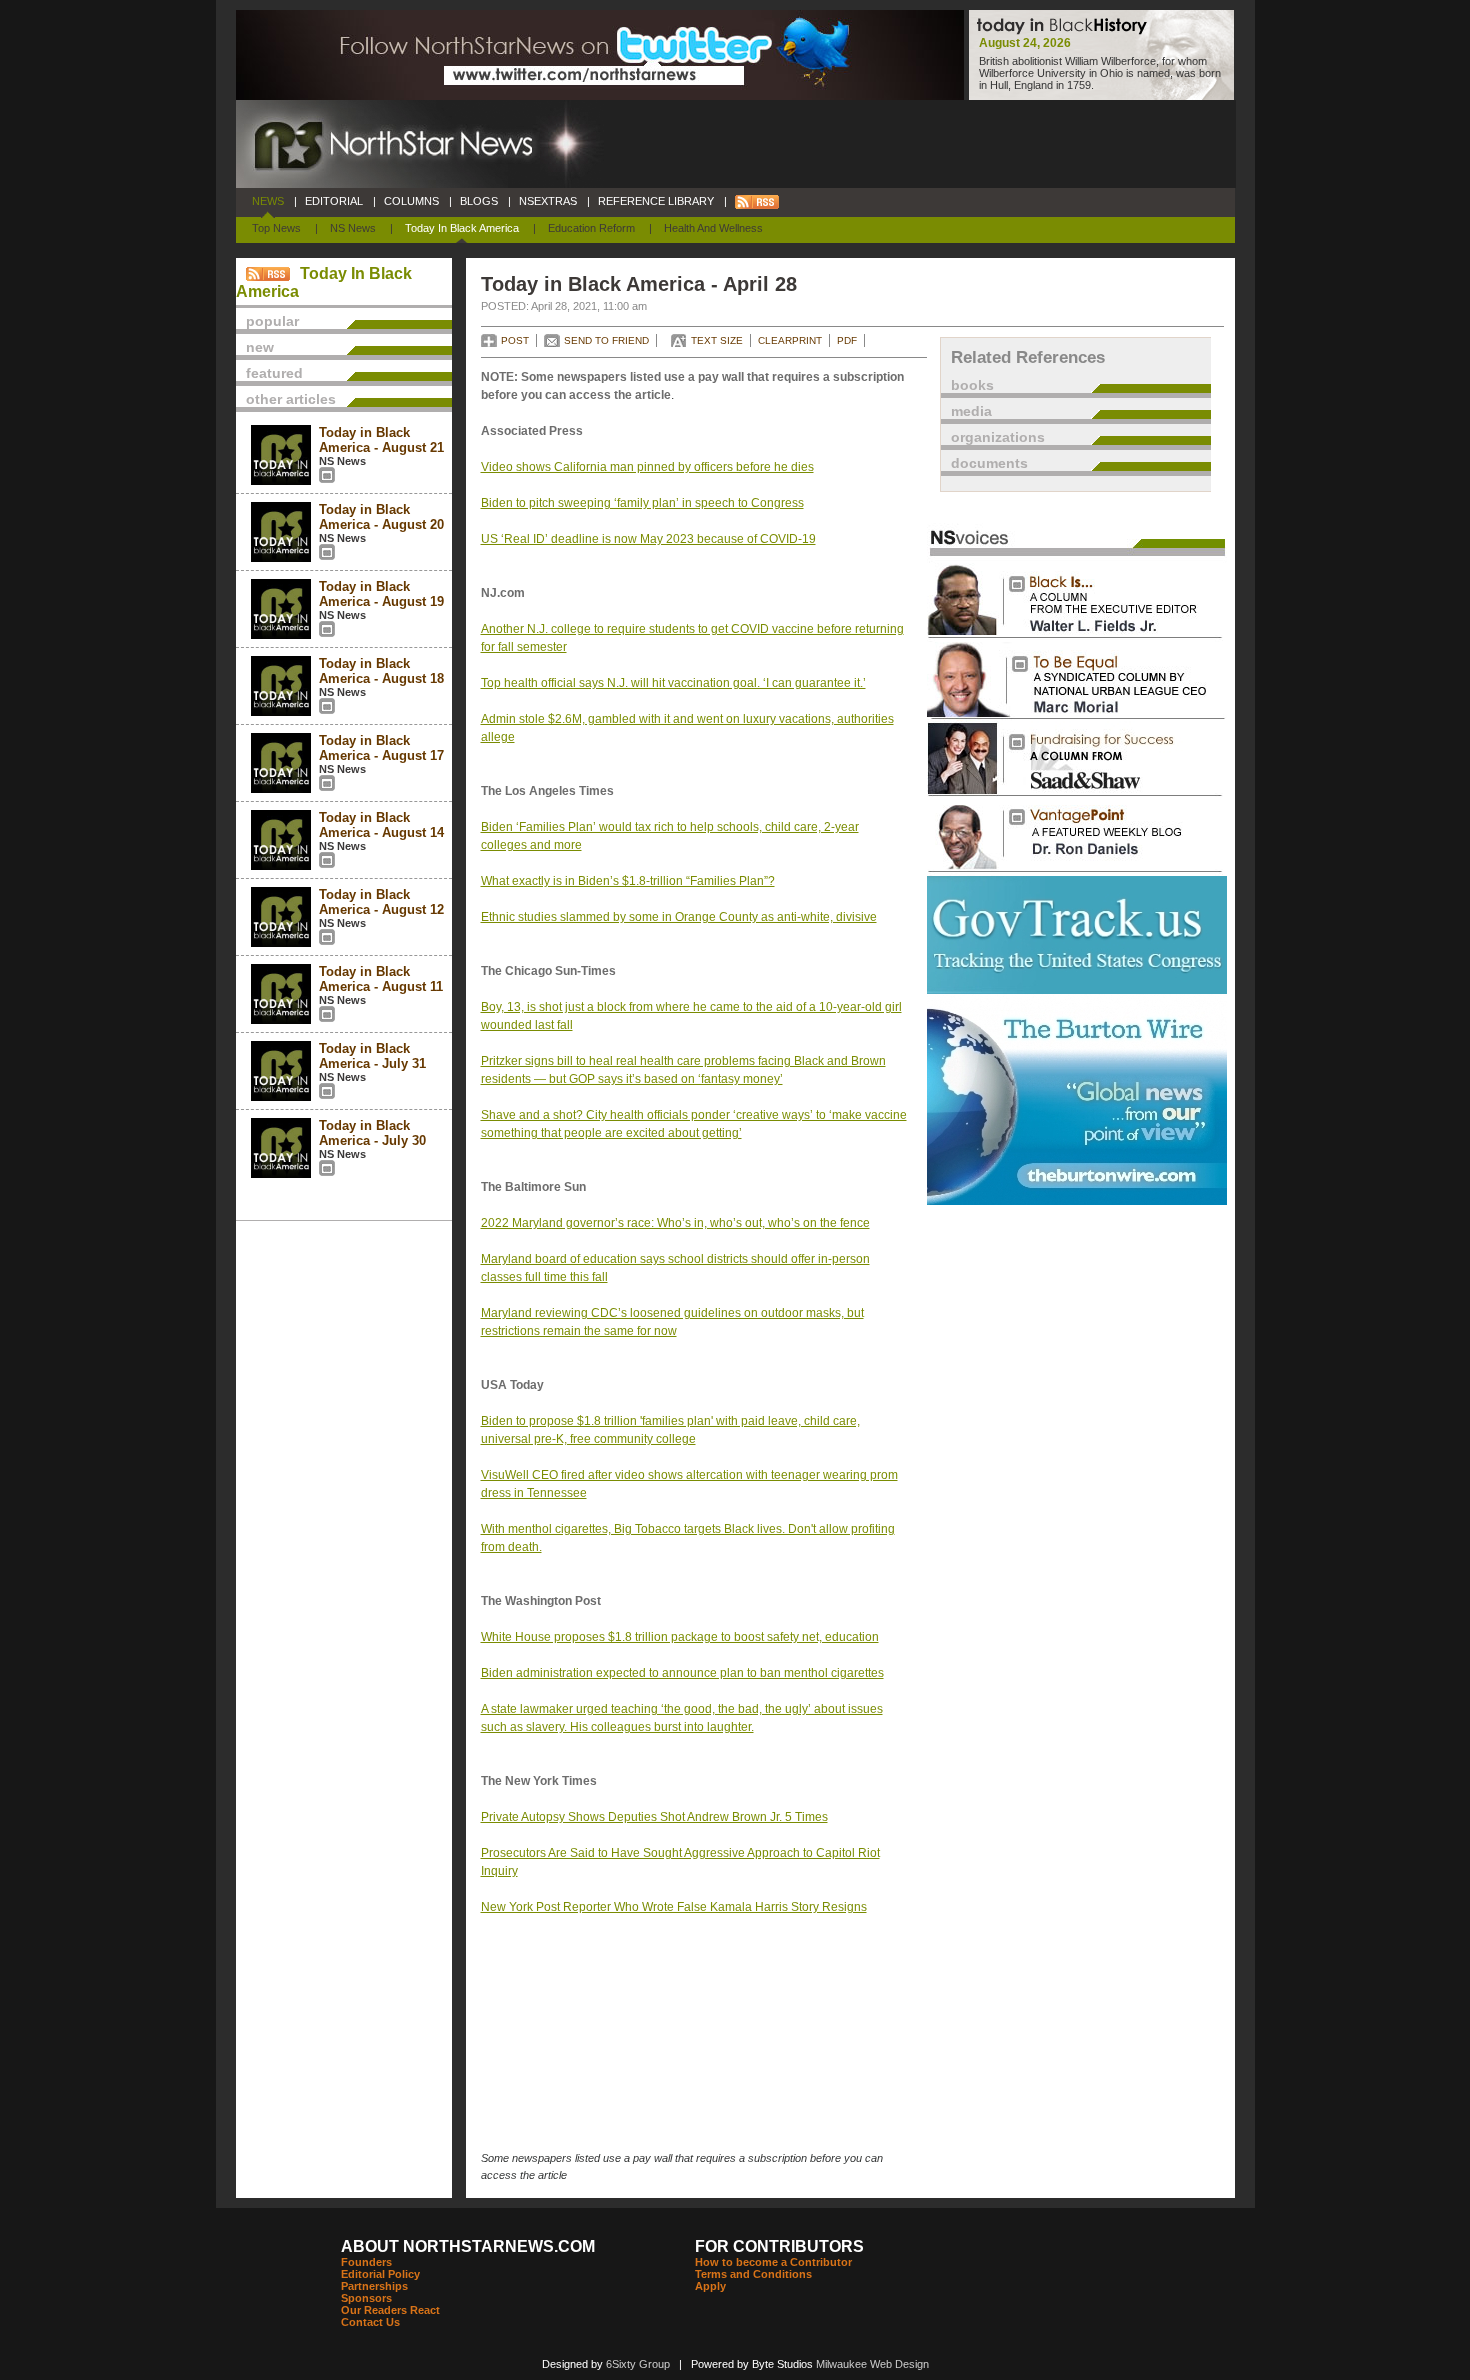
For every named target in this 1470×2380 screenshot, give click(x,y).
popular (272, 321)
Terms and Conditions (753, 2274)
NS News (353, 228)
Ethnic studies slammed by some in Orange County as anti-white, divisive (679, 917)
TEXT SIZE (717, 340)
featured (274, 373)
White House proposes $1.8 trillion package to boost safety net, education (680, 1637)
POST (515, 340)
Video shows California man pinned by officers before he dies (647, 467)
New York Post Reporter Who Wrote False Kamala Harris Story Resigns (674, 1907)
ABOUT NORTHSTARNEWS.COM (468, 2246)
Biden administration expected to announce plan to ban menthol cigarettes (682, 1673)
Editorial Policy (380, 2274)
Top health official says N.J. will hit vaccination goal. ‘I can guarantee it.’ (673, 683)
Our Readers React (390, 2310)
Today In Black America (462, 228)
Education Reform (591, 228)
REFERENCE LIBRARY (656, 201)
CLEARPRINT (790, 340)
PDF (847, 340)
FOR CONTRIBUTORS (779, 2246)
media (971, 411)
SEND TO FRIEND (606, 340)
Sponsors (366, 2298)
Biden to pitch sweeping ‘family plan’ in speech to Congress (642, 503)
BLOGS (479, 201)
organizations (998, 437)
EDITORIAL (334, 201)
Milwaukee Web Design (872, 2364)
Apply (710, 2286)
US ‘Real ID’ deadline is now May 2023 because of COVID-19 (648, 539)
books (972, 385)
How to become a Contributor (773, 2262)
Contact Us (370, 2322)
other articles (291, 399)
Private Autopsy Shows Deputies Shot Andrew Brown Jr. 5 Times (654, 1817)
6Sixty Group (638, 2364)
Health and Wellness (713, 228)
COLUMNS (411, 201)
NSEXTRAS (548, 201)
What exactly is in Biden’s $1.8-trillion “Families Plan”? (628, 881)
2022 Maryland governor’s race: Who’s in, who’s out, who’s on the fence (675, 1223)
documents (989, 463)
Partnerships (374, 2286)
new (260, 347)
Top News (276, 228)
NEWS (268, 201)
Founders (366, 2262)
